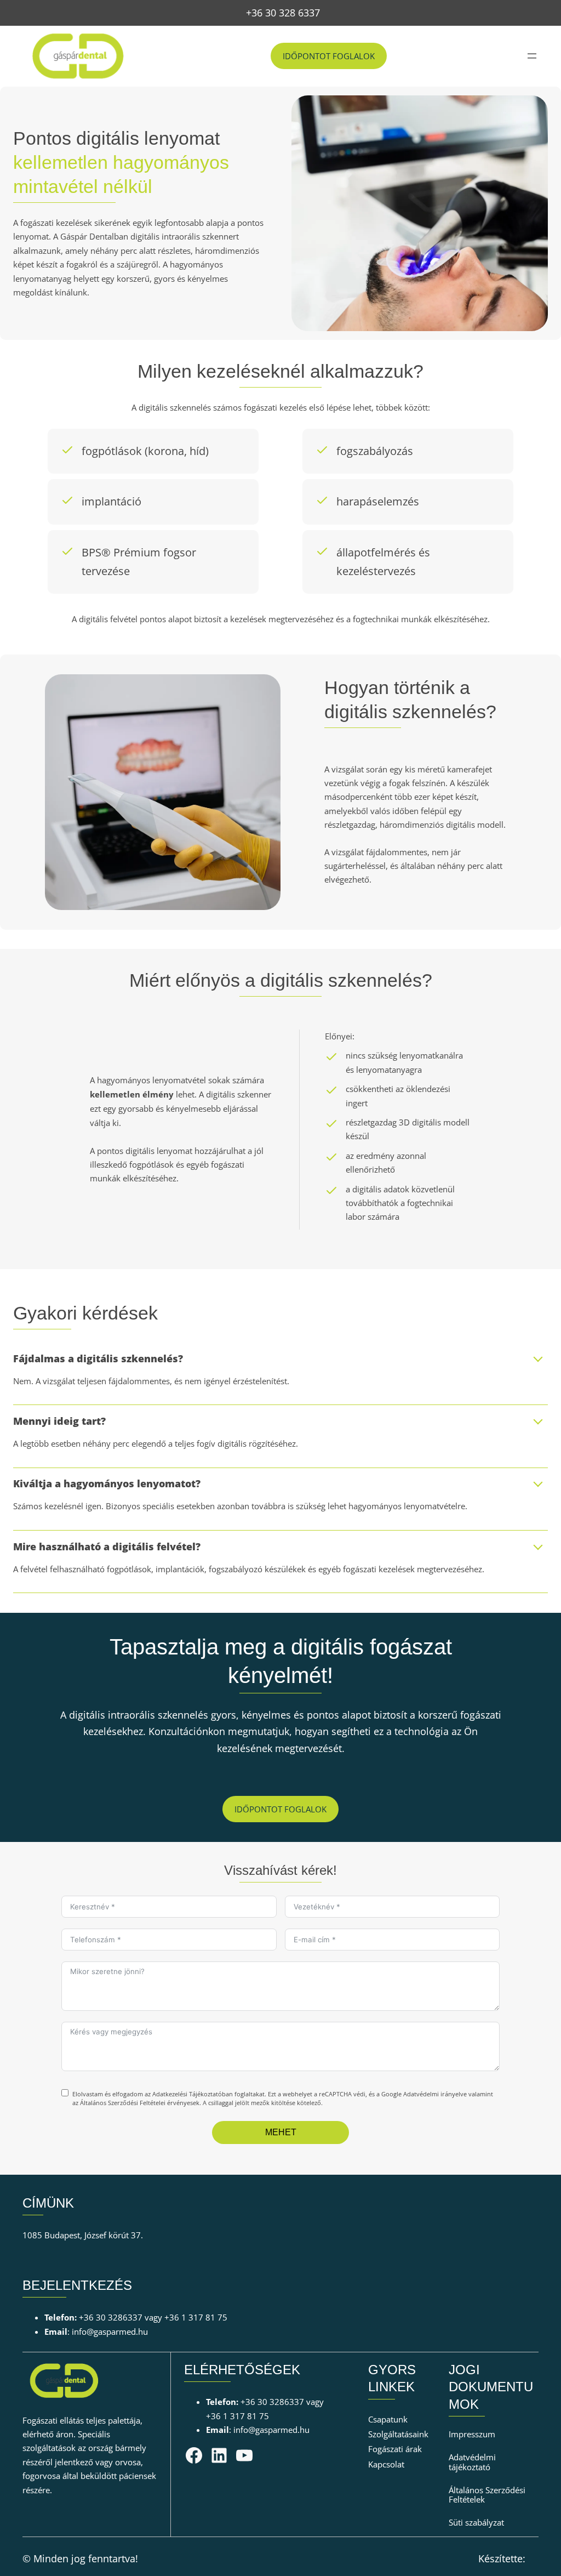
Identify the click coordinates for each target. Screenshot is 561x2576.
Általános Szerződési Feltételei (123, 2103)
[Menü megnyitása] (532, 56)
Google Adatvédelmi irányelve (424, 2094)
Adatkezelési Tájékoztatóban (193, 2094)
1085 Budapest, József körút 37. (83, 2235)
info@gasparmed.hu (110, 2332)
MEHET (281, 2132)
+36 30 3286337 (111, 2317)
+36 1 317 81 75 (196, 2317)
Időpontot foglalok (329, 56)
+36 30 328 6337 (283, 13)
